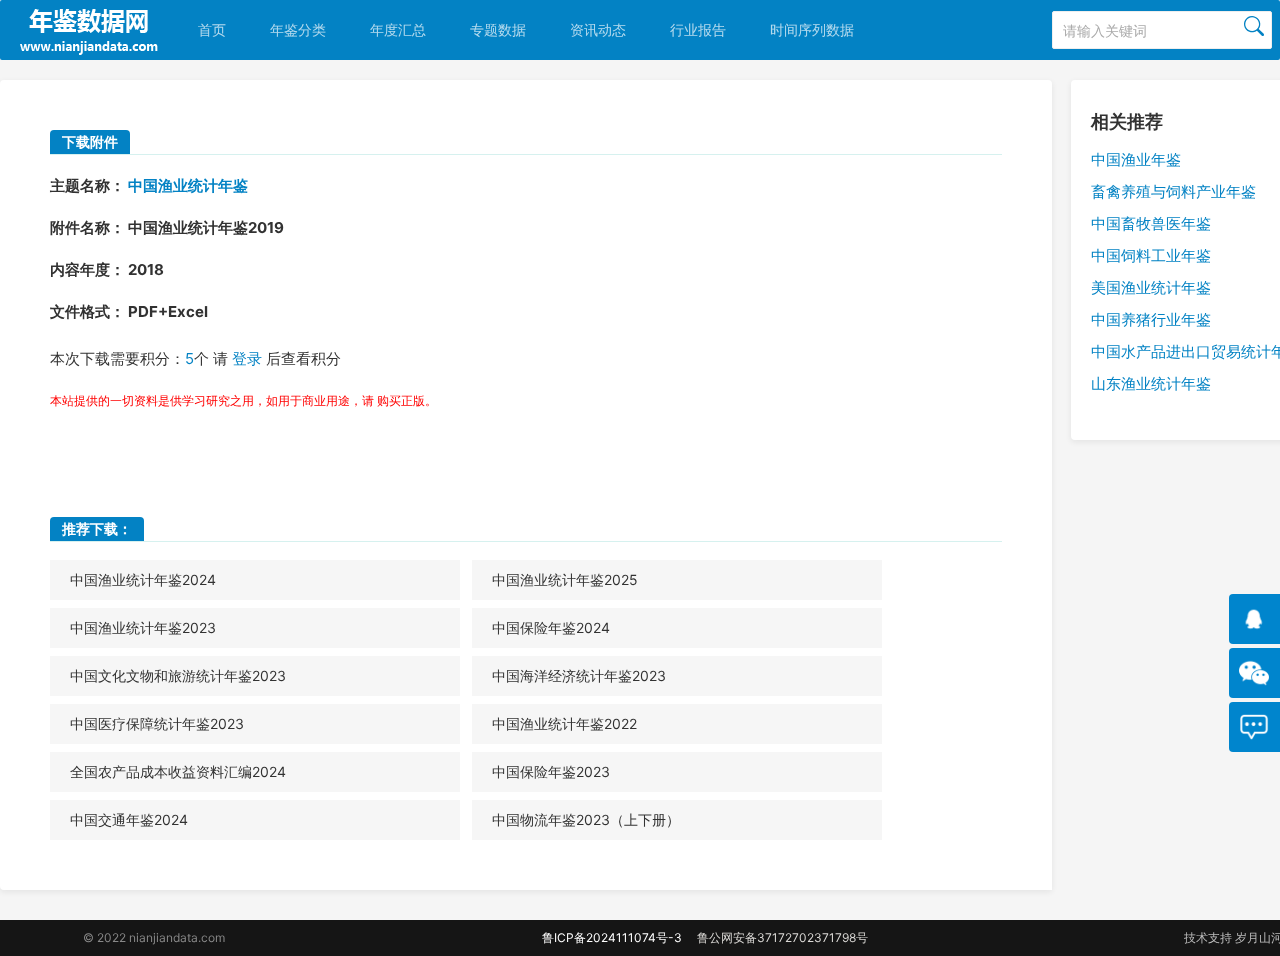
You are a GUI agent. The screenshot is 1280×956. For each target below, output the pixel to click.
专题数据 (498, 29)
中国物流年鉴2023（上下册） (586, 819)
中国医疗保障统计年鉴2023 (157, 723)
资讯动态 (598, 29)
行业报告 (698, 29)
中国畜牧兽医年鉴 (1151, 223)
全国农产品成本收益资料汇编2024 (178, 771)
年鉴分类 (298, 29)
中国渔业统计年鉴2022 (564, 723)
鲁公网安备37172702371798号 (782, 937)
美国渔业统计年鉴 (1151, 287)
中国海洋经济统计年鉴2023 (579, 675)
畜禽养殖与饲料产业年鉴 (1173, 191)
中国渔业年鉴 (1136, 159)
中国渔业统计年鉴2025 (565, 579)
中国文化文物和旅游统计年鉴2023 (178, 675)
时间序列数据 (812, 29)
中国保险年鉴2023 (551, 771)
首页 (212, 29)
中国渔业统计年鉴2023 (143, 627)
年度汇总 (398, 29)
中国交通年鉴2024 (129, 819)
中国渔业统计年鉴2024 (143, 579)
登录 (247, 358)
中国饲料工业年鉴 (1151, 255)
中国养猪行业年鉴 (1151, 319)
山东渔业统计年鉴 (1151, 383)
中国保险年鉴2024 (551, 627)
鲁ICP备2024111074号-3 (612, 937)
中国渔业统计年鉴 (188, 185)
